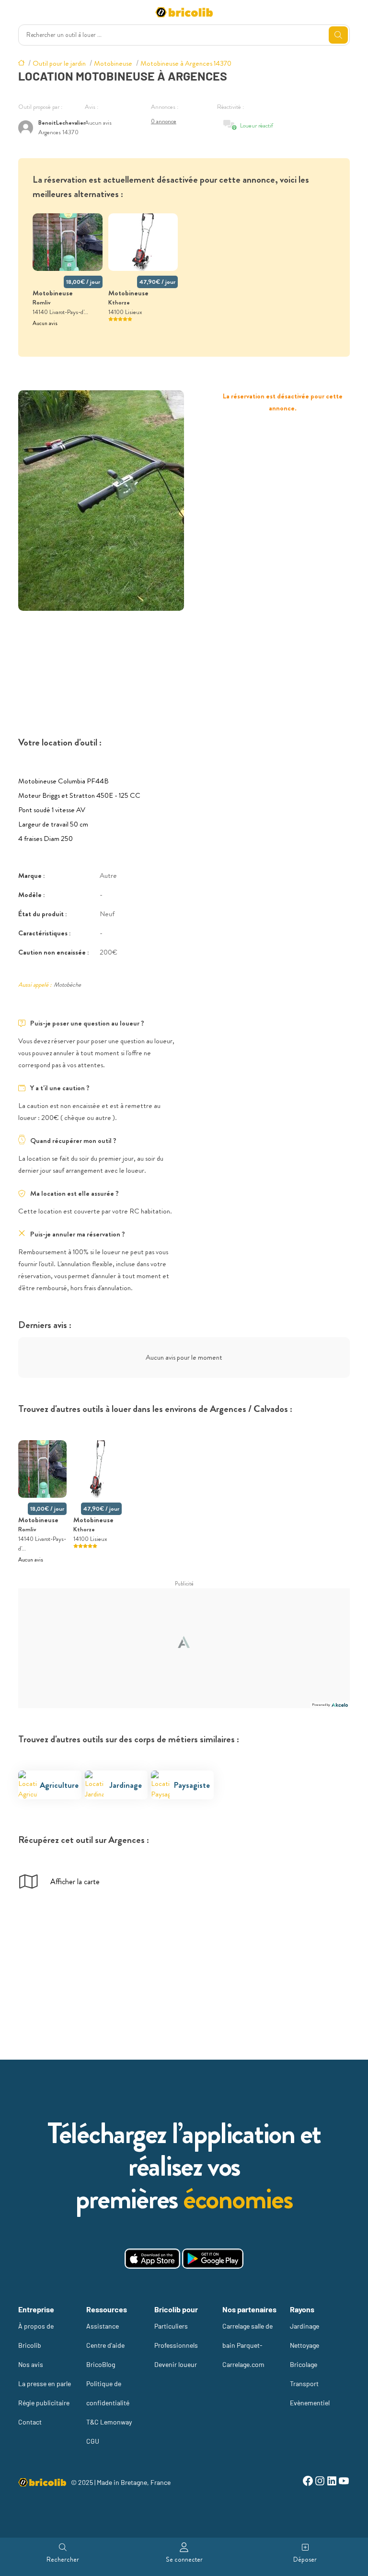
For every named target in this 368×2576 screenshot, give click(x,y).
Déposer (305, 2559)
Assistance (103, 2326)
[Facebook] (308, 2482)
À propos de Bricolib (36, 2336)
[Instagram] (320, 2482)
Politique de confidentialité (108, 2393)
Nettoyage (305, 2345)
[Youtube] (344, 2482)
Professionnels (176, 2345)
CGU (93, 2441)
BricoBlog (101, 2364)
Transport (304, 2384)
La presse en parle (45, 2384)
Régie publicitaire (44, 2403)
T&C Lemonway (109, 2422)
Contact (30, 2422)
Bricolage (304, 2364)
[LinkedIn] (332, 2482)
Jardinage (305, 2326)
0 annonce (164, 121)
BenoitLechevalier (62, 122)
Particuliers (171, 2326)
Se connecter (184, 2559)
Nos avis (31, 2364)
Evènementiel (310, 2403)
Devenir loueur (176, 2364)
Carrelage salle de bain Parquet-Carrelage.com (247, 2345)
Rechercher (63, 2559)
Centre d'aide (105, 2345)
